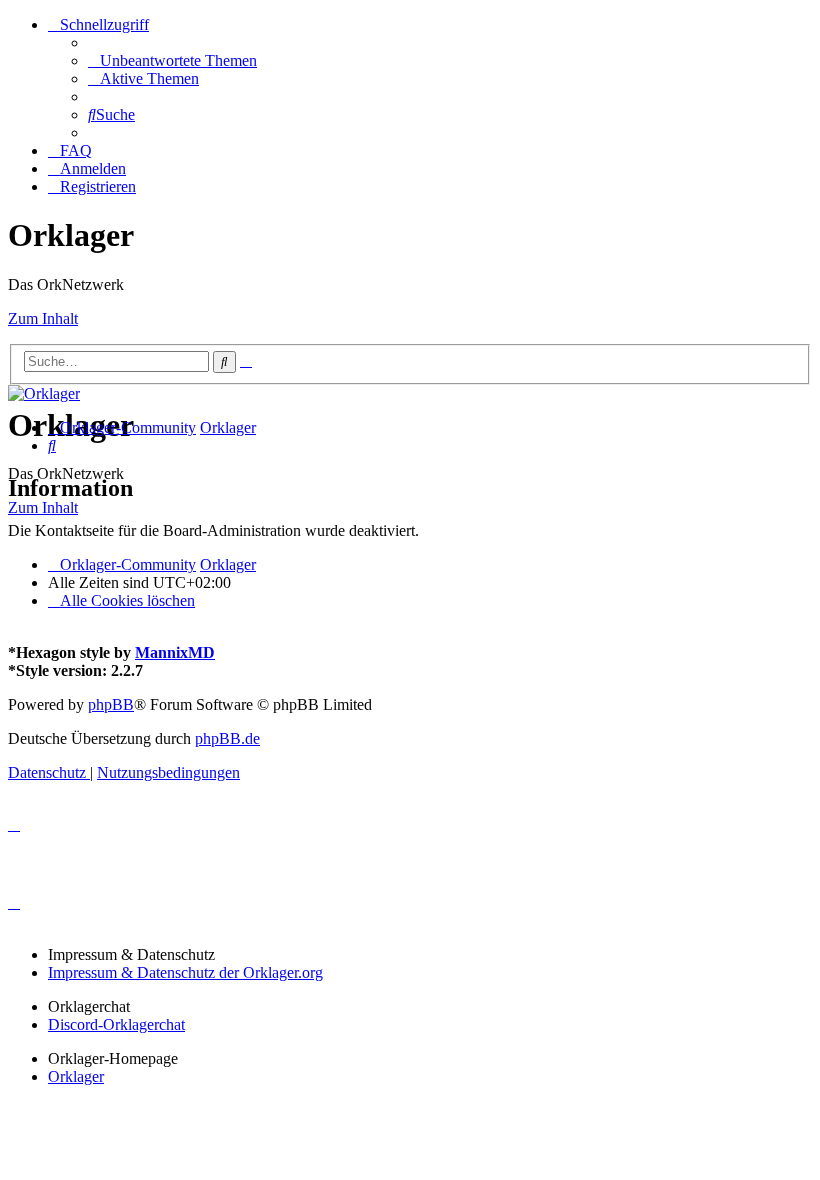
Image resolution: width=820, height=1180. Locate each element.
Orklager (76, 1076)
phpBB (111, 704)
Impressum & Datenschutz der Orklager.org (185, 972)
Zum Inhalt (43, 318)
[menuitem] (172, 60)
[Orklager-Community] (44, 393)
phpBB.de (227, 738)
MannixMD (175, 652)
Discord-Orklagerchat (116, 1024)
